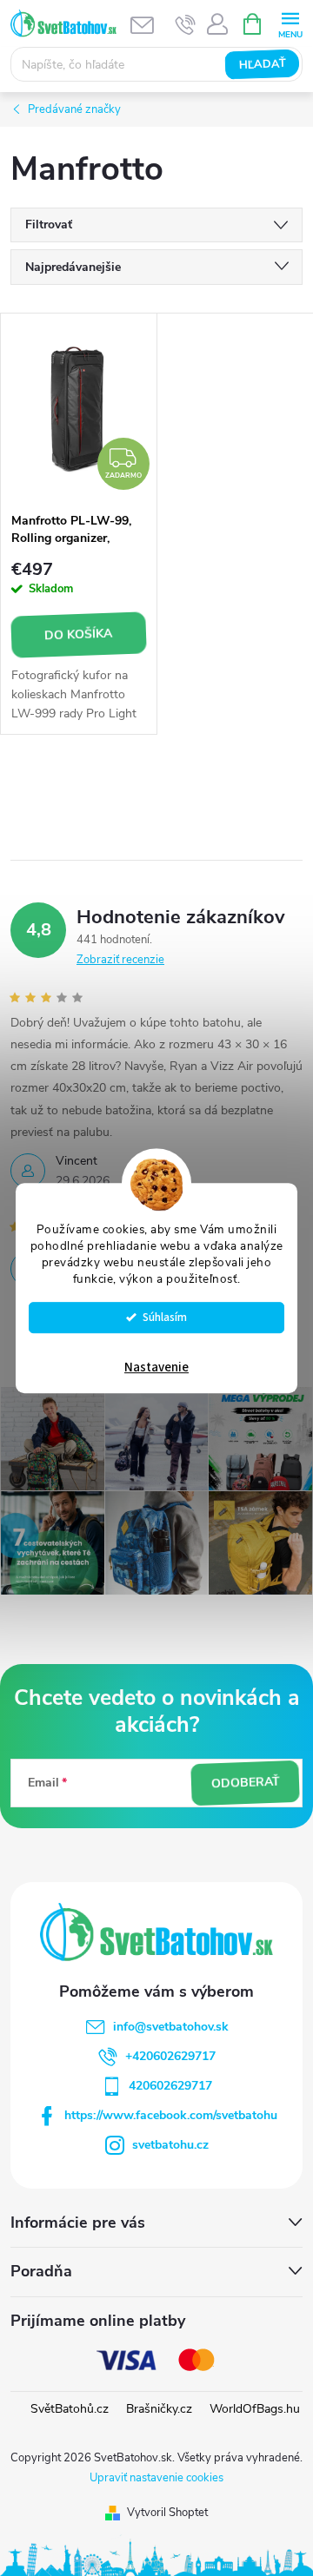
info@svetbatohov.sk (171, 2027)
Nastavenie (156, 1367)
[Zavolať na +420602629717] (186, 24)
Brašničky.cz (159, 2409)
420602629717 (170, 2086)
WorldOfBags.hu (255, 2409)
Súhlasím (165, 1317)
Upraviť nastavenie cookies (156, 2478)
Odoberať (245, 1783)
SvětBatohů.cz (70, 2409)
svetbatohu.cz (170, 2145)
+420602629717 (170, 2056)
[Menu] (290, 23)
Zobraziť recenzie (120, 960)
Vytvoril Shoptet (167, 2513)
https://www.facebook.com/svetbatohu (171, 2115)
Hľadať (262, 64)
